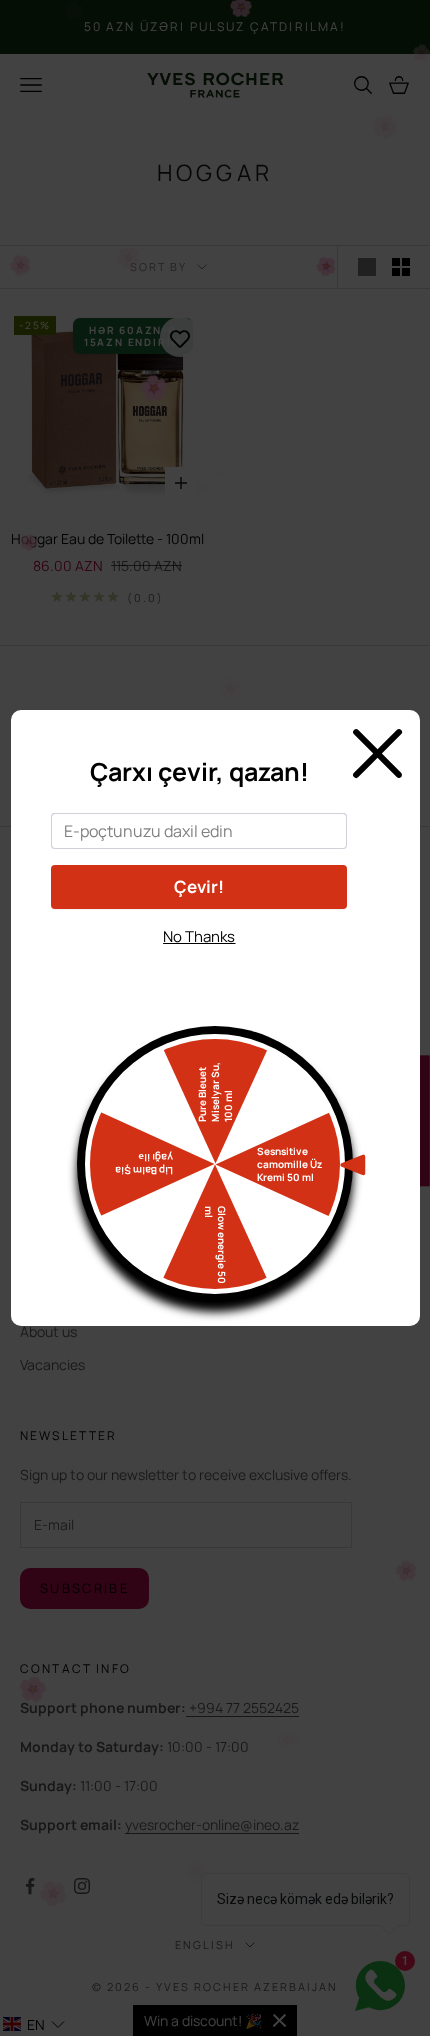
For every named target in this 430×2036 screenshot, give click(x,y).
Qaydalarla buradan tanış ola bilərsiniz (199, 972)
